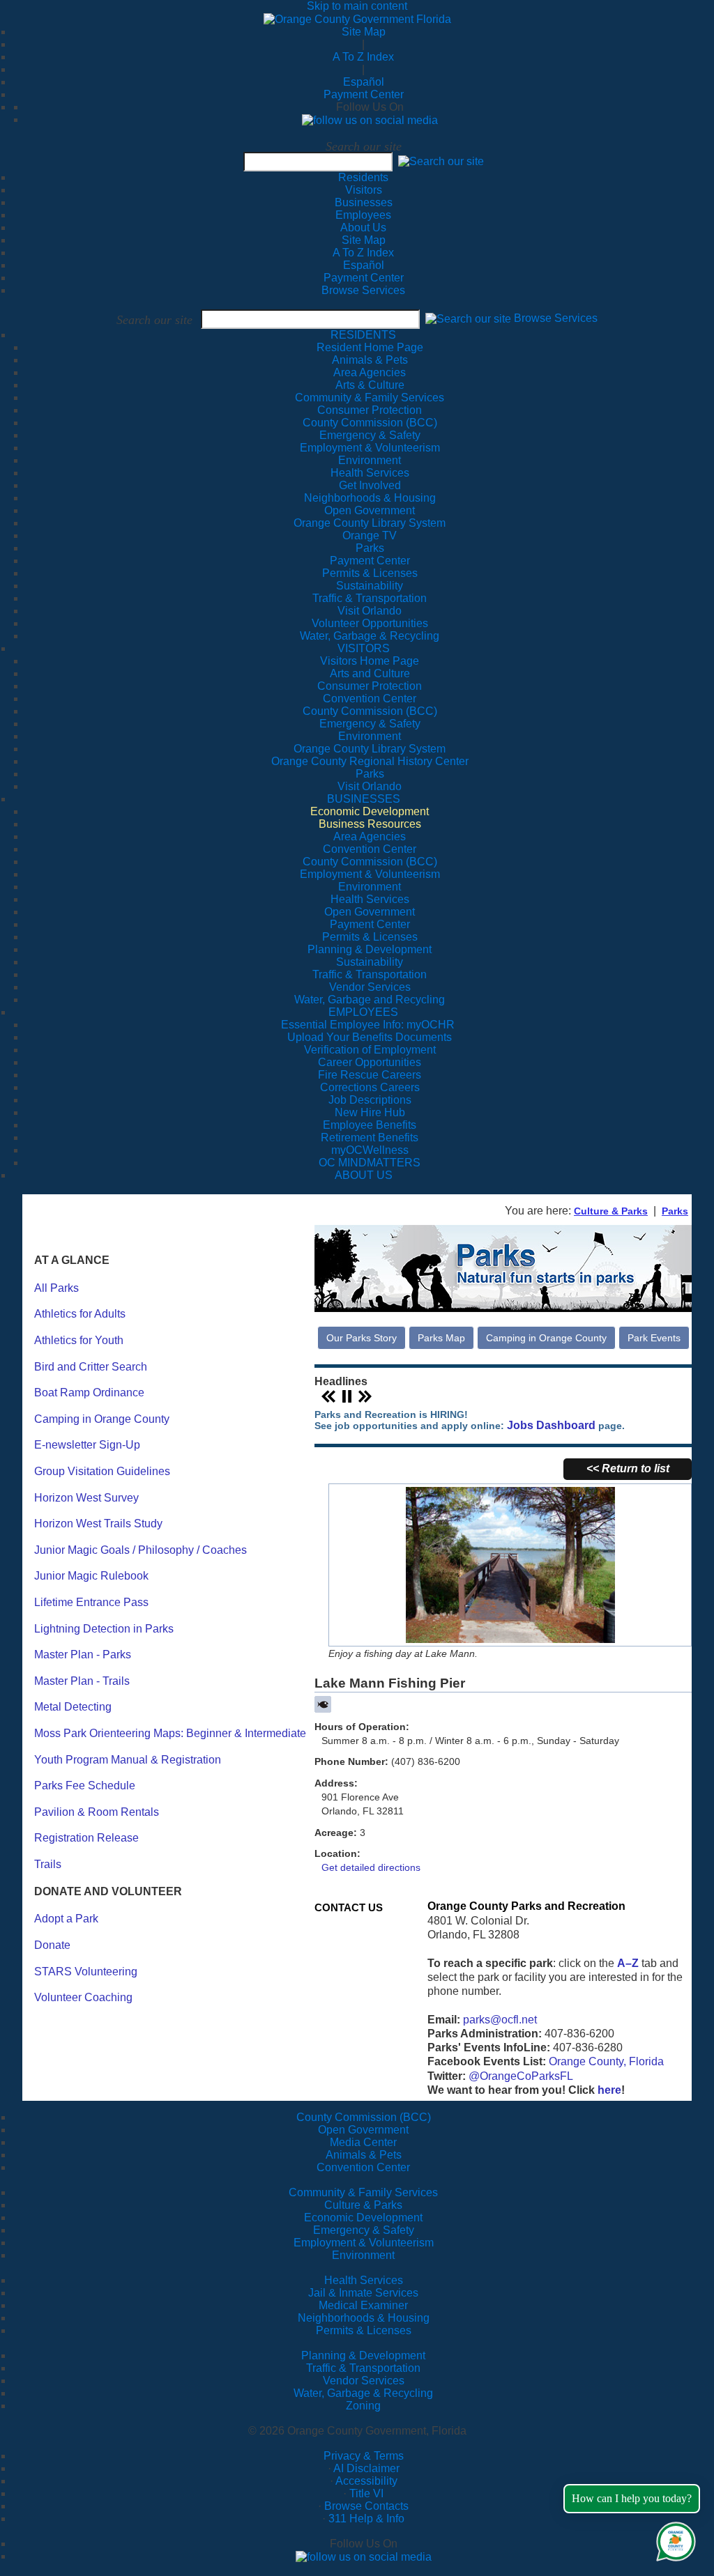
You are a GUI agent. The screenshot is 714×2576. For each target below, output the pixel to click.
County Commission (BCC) (364, 2117)
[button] (441, 161)
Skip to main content (357, 6)
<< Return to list (628, 1468)
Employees (363, 215)
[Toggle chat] (673, 2539)
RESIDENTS (363, 335)
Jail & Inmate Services (363, 2293)
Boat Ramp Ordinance (89, 1393)
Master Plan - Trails (82, 1681)
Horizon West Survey (86, 1498)
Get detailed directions (371, 1867)
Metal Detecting (73, 1707)
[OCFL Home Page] (357, 18)
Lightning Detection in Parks (104, 1629)
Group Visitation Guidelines (102, 1471)
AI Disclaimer (366, 2468)
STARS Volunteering (86, 1972)
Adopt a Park (66, 1919)
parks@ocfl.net (500, 2020)
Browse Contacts (366, 2506)
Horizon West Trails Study (98, 1524)
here (609, 2090)
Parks (675, 1211)
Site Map (364, 32)
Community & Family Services (370, 398)
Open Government (363, 2130)
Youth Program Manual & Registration (128, 1760)
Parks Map (441, 1338)
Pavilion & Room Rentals (97, 1812)
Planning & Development (363, 2355)
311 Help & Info (366, 2519)
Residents (363, 177)
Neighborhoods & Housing (364, 2318)
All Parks (56, 1288)
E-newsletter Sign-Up (87, 1445)
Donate (52, 1945)
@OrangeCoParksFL (521, 2076)
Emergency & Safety (364, 2230)
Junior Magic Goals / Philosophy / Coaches (140, 1550)
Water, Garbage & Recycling (363, 2393)
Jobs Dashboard (551, 1426)
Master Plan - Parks (83, 1655)
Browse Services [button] (556, 319)
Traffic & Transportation (363, 2368)
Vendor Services (364, 2381)
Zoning (363, 2406)
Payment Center (364, 94)
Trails (48, 1864)
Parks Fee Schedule (85, 1786)
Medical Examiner (363, 2305)
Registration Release (86, 1838)
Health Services (364, 2280)
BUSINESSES (364, 799)
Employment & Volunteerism (364, 2243)
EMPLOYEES (363, 1012)
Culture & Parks (611, 1211)
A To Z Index (363, 57)
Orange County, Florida (606, 2061)
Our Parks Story (362, 1338)
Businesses (364, 202)
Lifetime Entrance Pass (91, 1602)
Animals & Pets (364, 2155)
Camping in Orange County (102, 1419)
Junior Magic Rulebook (91, 1576)
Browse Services (363, 290)
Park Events (654, 1338)
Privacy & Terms (364, 2456)
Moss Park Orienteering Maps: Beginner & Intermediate (170, 1733)
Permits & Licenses (364, 2330)
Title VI (366, 2493)
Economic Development (363, 2218)
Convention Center (363, 2167)
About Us (363, 227)
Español (364, 82)
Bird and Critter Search (91, 1367)
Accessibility (366, 2481)
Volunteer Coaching (83, 1997)
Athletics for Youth (79, 1340)
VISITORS (364, 648)
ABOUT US (364, 1175)
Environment (363, 2255)
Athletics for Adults (80, 1314)
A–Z (628, 1963)
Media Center (363, 2142)
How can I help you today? (632, 2498)
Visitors (364, 190)
